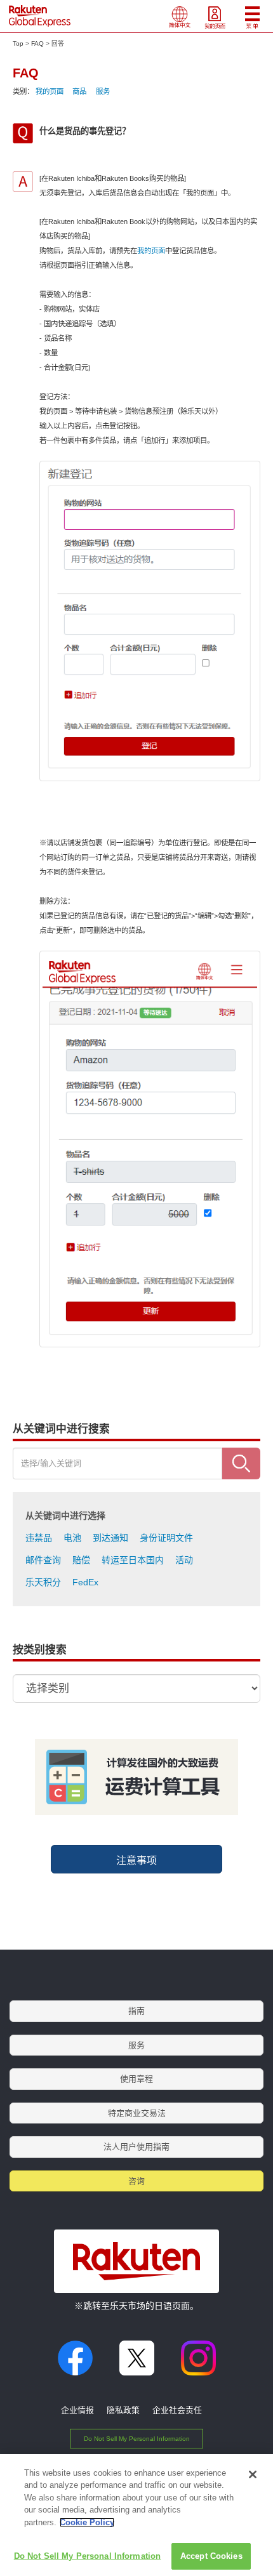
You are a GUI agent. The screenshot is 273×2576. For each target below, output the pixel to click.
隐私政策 (123, 2410)
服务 (103, 91)
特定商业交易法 (137, 2113)
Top (18, 43)
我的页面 (50, 91)
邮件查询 (43, 1560)
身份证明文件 (166, 1538)
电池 (72, 1538)
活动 (184, 1560)
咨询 (136, 2181)
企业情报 (77, 2410)
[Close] (253, 2474)
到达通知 (110, 1538)
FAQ (37, 43)
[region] (136, 2515)
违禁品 (39, 1538)
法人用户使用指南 (136, 2147)
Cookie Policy (87, 2522)
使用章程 (136, 2079)
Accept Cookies (211, 2556)
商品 (79, 91)
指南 (136, 2011)
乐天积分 (43, 1582)
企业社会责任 (177, 2410)
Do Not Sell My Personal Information (137, 2439)
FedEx (85, 1582)
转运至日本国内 (133, 1560)
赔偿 (81, 1560)
